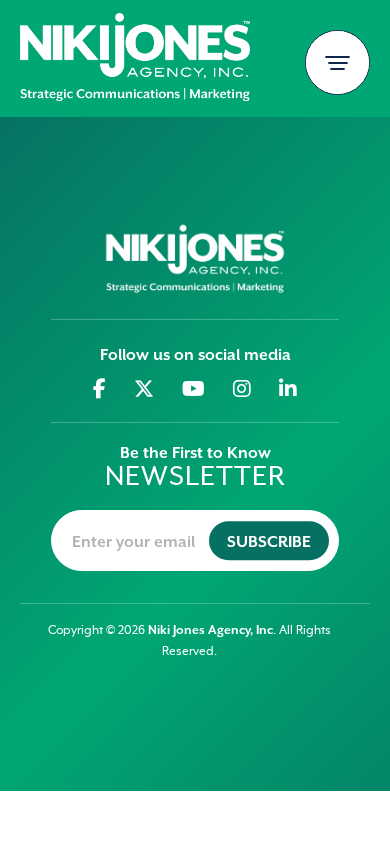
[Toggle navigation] (337, 62)
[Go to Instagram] (242, 389)
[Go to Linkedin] (288, 389)
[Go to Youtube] (194, 389)
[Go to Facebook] (100, 389)
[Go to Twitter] (144, 389)
